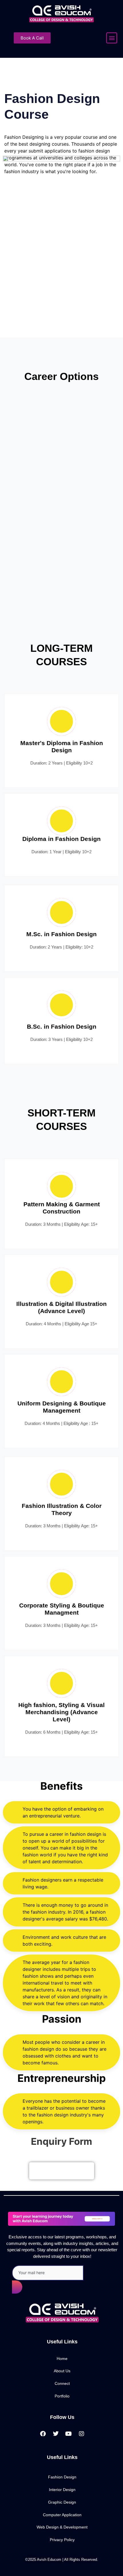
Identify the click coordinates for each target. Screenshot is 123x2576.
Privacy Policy (62, 2540)
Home (62, 2359)
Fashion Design (62, 2477)
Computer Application (62, 2515)
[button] (112, 38)
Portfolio (62, 2396)
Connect (62, 2384)
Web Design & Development (62, 2527)
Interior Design (62, 2490)
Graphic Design (62, 2502)
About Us (62, 2371)
